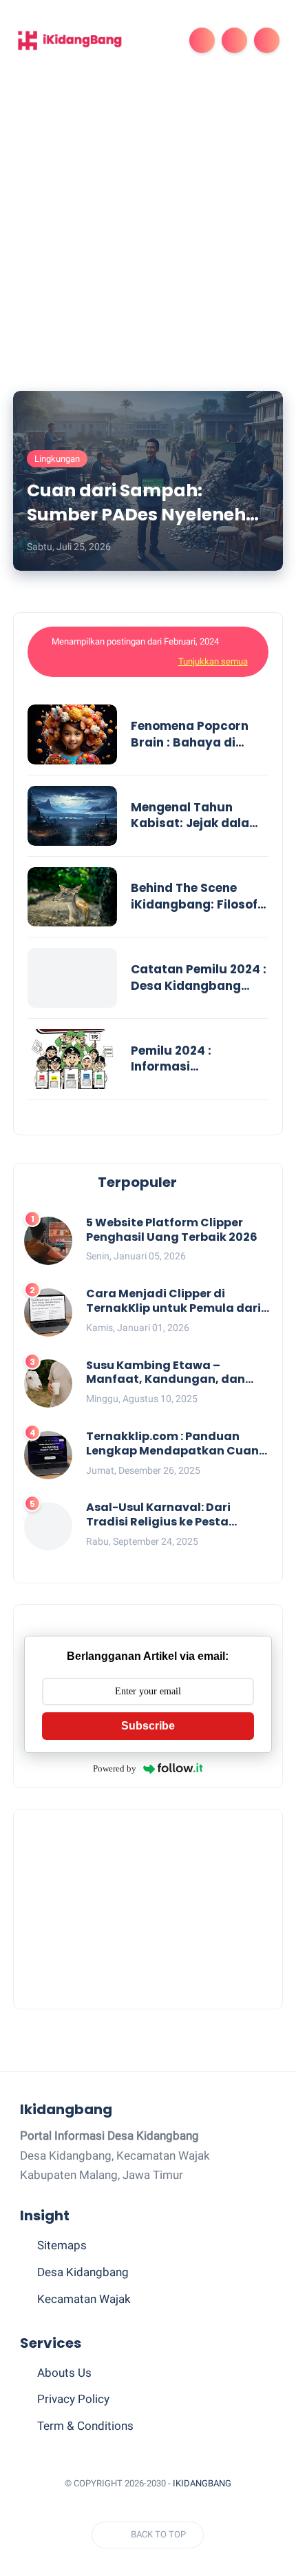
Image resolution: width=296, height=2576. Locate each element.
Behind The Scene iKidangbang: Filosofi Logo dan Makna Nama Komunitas (196, 897)
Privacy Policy (73, 2399)
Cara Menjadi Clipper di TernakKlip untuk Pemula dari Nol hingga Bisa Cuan (173, 1301)
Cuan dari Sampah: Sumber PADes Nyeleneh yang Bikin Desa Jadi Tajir (142, 503)
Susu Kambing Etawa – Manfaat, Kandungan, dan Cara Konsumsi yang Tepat (167, 1373)
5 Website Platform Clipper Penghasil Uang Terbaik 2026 (172, 1230)
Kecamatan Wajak (84, 2299)
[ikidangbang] (71, 39)
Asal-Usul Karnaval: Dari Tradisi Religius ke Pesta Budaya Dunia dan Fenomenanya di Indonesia (166, 1515)
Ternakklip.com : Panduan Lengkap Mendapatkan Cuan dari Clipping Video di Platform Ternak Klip (177, 1444)
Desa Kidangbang (83, 2272)
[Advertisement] (148, 236)
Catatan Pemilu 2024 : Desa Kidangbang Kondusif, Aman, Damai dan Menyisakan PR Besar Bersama (199, 978)
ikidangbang (202, 2483)
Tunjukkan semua (213, 661)
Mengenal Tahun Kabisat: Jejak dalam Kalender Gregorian (196, 816)
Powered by (115, 1768)
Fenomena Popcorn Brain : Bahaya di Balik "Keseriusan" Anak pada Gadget (190, 735)
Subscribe (148, 1726)
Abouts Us (64, 2373)
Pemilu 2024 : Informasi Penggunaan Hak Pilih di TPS (197, 1059)
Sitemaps (62, 2245)
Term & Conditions (85, 2426)
